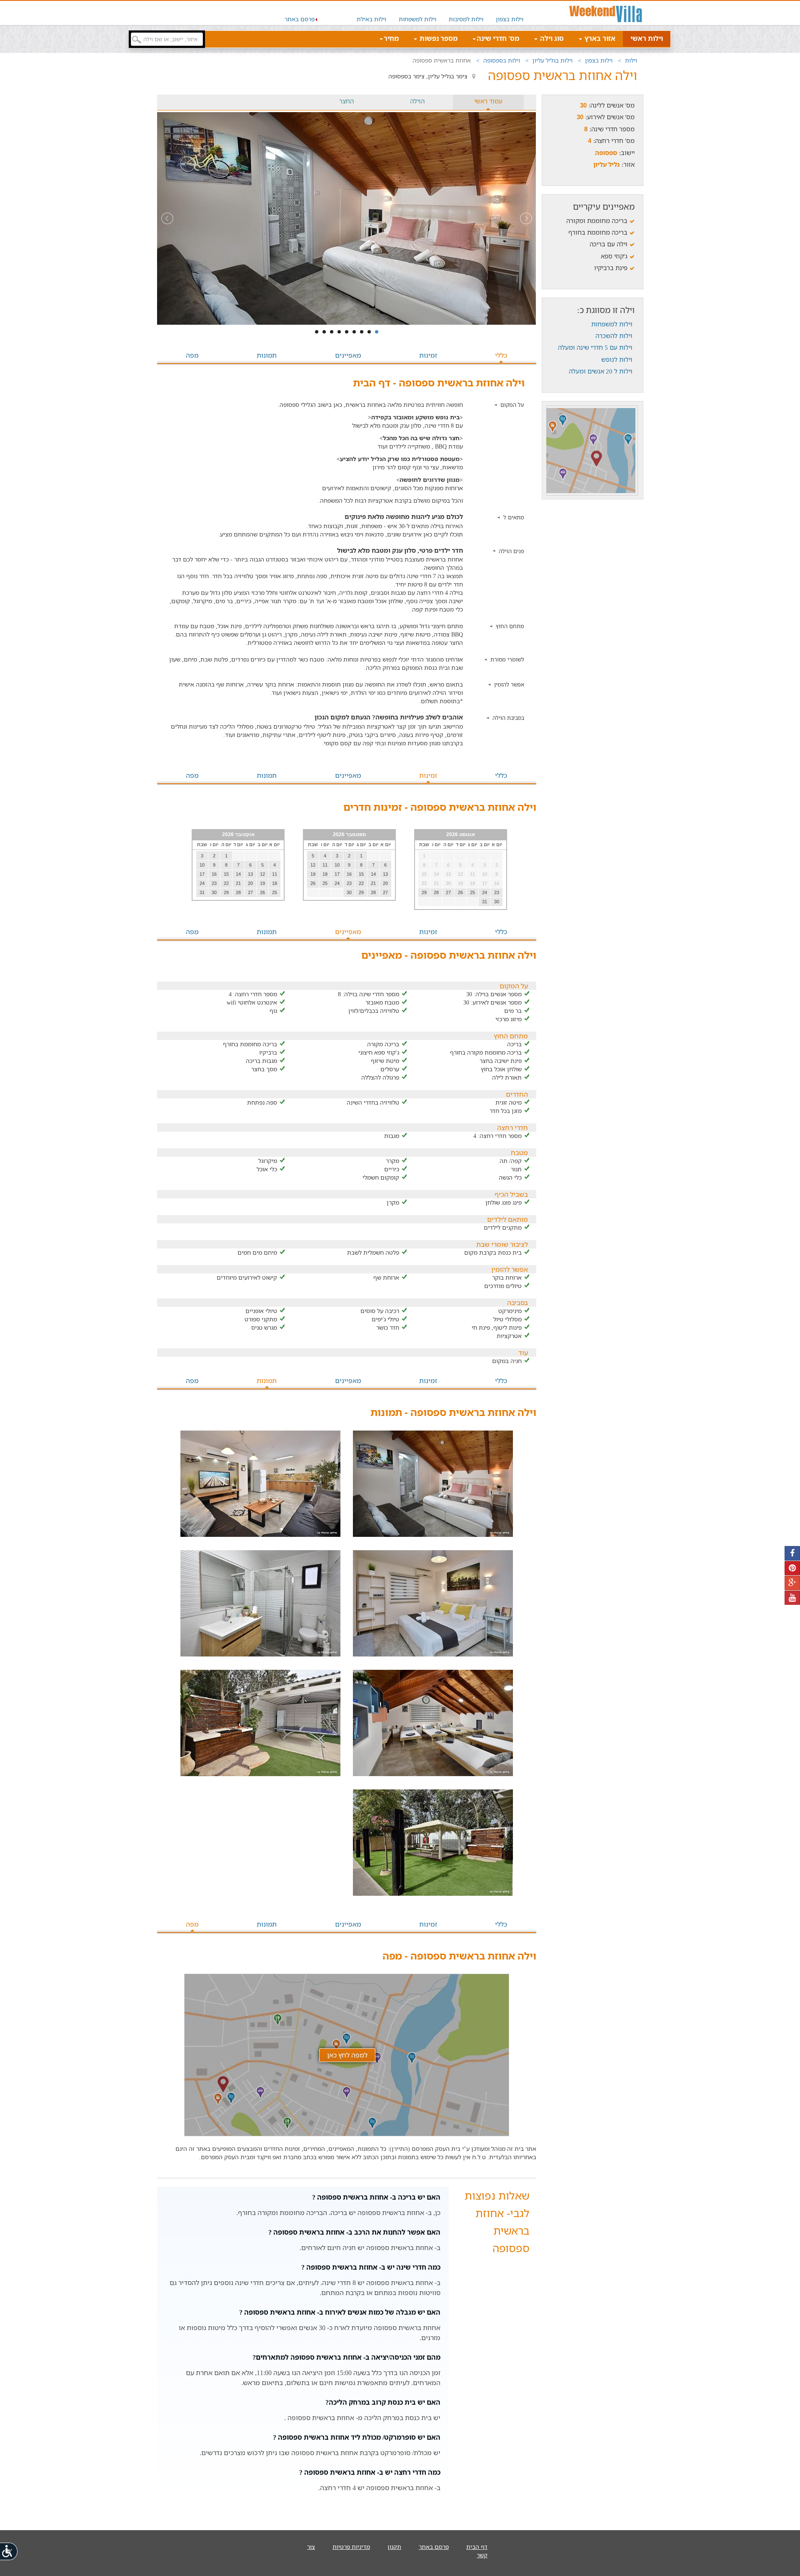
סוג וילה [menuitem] (551, 38)
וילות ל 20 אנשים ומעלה (601, 371)
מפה (192, 355)
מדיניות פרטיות (351, 2547)
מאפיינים (348, 355)
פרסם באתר (300, 19)
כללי (501, 355)
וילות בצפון (510, 19)
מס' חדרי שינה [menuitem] (498, 38)
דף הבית (477, 2547)
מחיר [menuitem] (391, 38)
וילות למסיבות (466, 19)
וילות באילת (371, 19)
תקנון (394, 2547)
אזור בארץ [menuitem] (599, 38)
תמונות (267, 355)
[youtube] (792, 1598)
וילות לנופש (617, 359)
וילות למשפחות (417, 19)
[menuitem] (510, 13)
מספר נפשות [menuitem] (438, 38)
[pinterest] (792, 1568)
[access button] (9, 2551)
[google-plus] (792, 1583)
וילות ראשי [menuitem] (647, 38)
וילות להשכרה (614, 336)
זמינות (428, 355)
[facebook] (792, 1553)
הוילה (417, 101)
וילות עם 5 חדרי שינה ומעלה (595, 347)
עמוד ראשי (488, 101)
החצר (346, 101)
